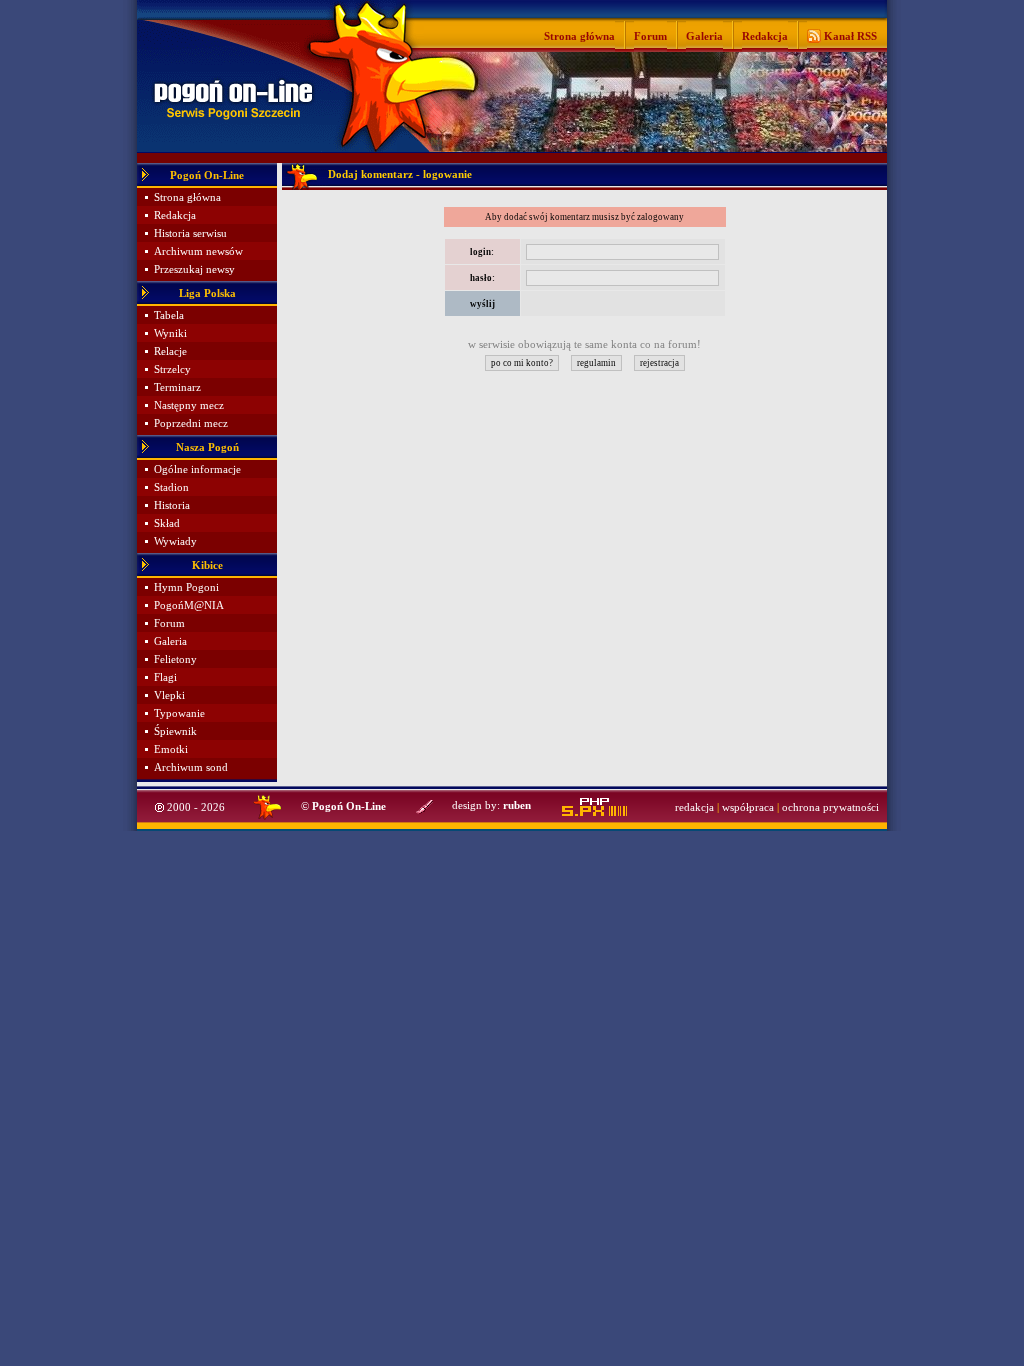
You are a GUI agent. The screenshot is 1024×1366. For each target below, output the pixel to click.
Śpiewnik (175, 731)
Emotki (171, 749)
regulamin (596, 363)
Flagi (165, 677)
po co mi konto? (522, 363)
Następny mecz (189, 405)
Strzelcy (172, 369)
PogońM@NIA (189, 605)
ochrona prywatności (830, 807)
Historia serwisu (190, 233)
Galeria (704, 36)
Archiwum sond (191, 767)
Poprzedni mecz (191, 423)
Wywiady (175, 541)
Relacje (170, 351)
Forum (650, 36)
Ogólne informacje (197, 469)
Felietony (175, 659)
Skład (167, 523)
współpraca (748, 807)
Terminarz (177, 387)
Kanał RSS (849, 36)
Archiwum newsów (198, 251)
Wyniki (170, 333)
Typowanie (179, 713)
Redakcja (765, 36)
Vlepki (169, 695)
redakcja (694, 807)
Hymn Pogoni (186, 587)
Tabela (169, 315)
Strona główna (579, 36)
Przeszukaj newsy (194, 269)
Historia (172, 505)
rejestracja (659, 363)
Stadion (171, 487)
